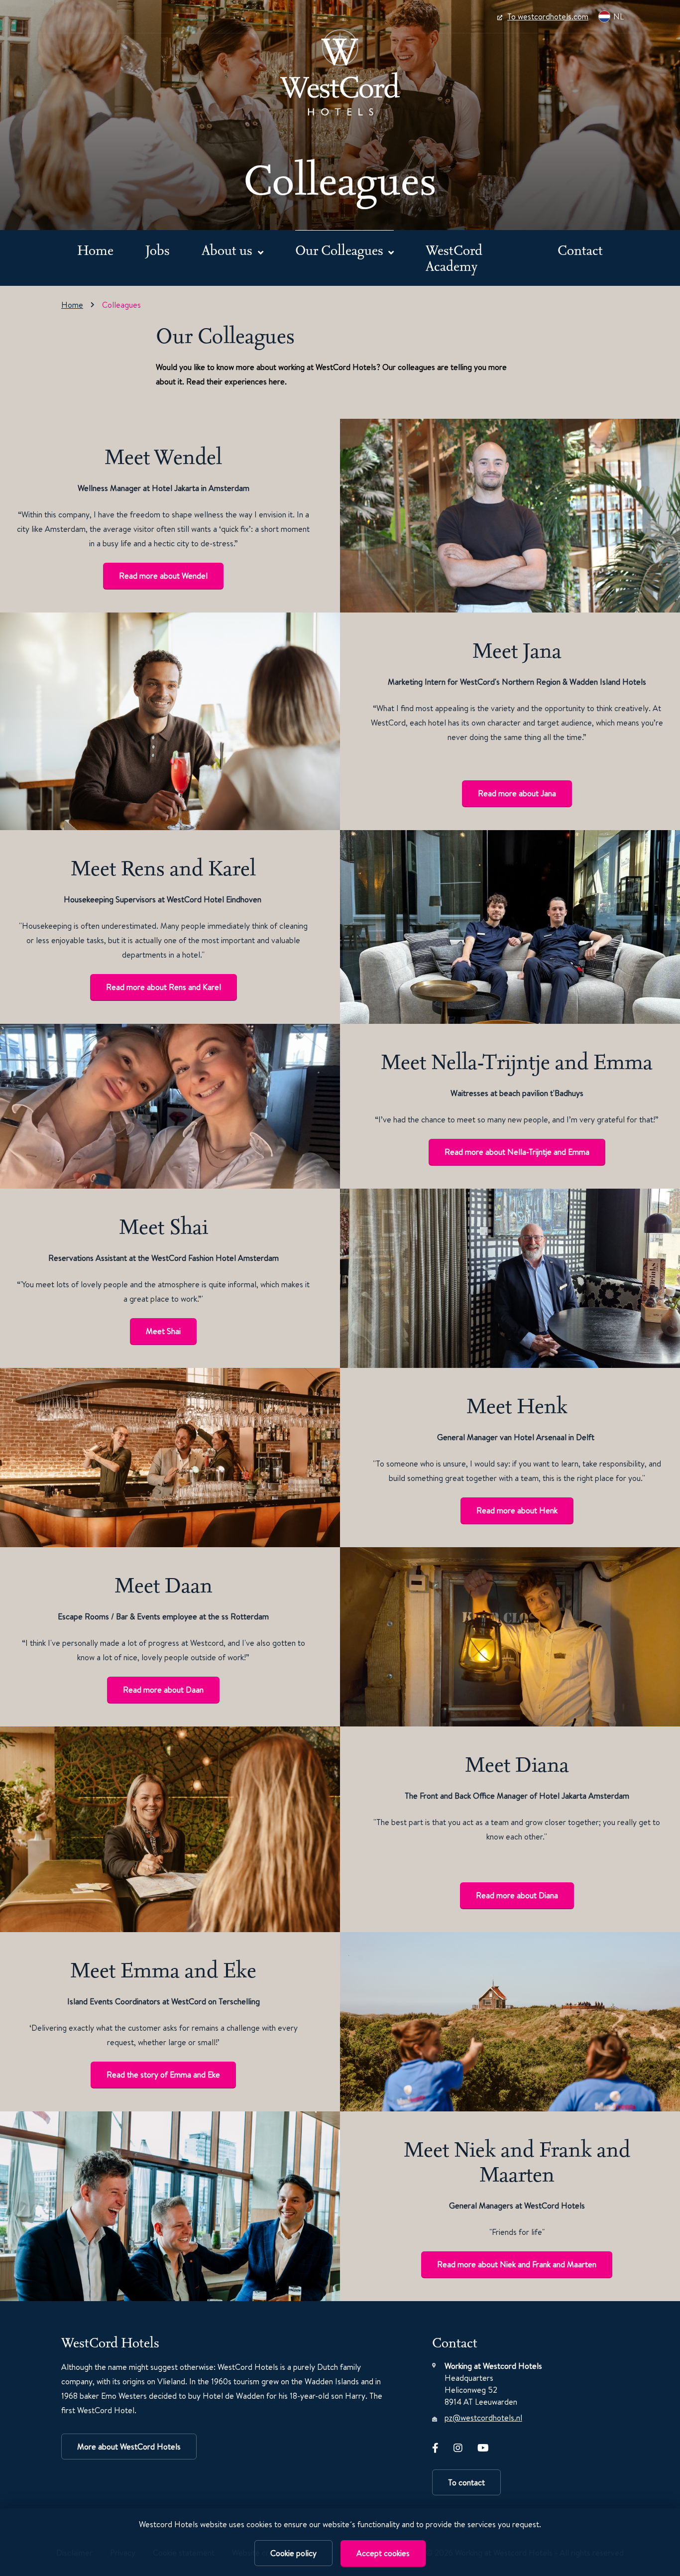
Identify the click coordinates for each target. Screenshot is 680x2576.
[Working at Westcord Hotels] (340, 72)
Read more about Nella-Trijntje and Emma (517, 1152)
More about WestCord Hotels (129, 2447)
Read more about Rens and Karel (164, 987)
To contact (466, 2482)
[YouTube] (483, 2446)
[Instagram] (458, 2446)
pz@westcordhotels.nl (483, 2418)
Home (95, 250)
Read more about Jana (517, 793)
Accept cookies (383, 2553)
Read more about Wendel (163, 576)
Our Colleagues (341, 250)
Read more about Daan (163, 1690)
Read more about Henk (517, 1510)
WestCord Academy (454, 258)
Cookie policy (293, 2553)
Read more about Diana (517, 1895)
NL (619, 16)
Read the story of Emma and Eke (163, 2075)
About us (228, 250)
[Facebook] (435, 2446)
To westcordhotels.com (548, 16)
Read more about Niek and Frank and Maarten (517, 2264)
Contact (580, 250)
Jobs (158, 250)
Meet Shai (163, 1331)
